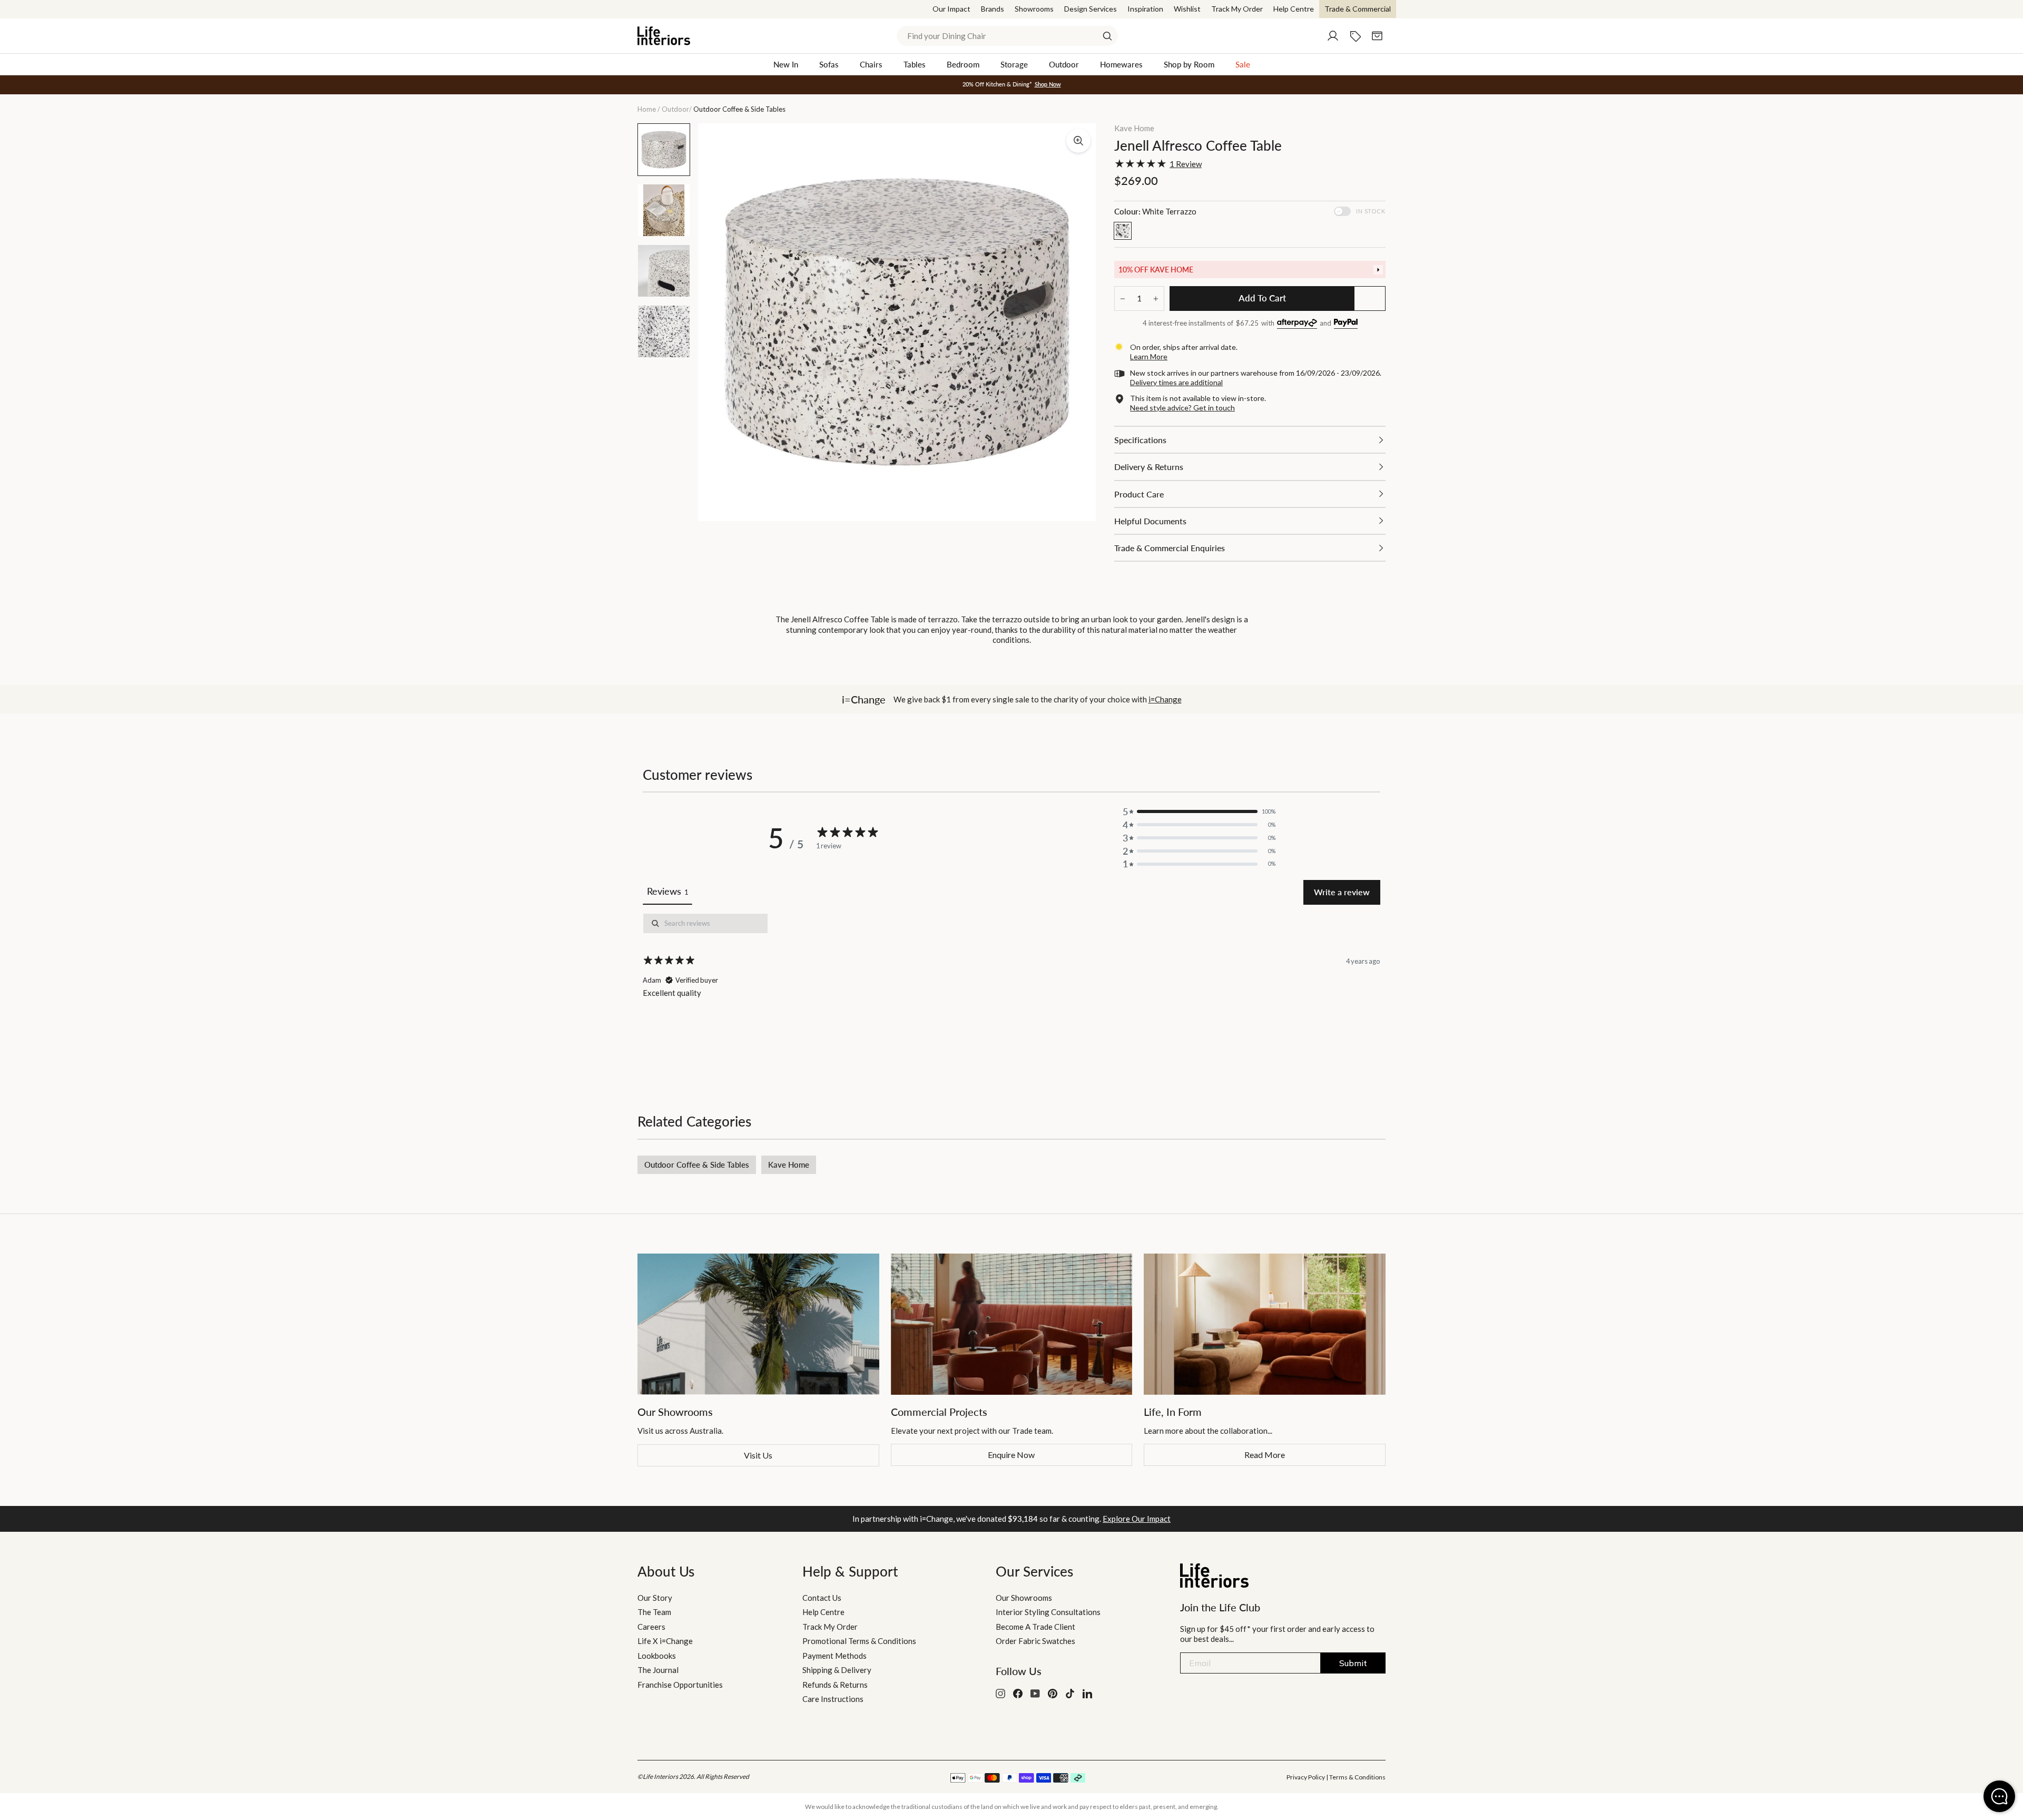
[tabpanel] (1011, 987)
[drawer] (1250, 270)
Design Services (1091, 9)
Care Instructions (833, 1699)
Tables (915, 64)
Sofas (829, 64)
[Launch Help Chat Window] (1999, 1796)
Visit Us (758, 1455)
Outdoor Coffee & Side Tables (697, 1165)
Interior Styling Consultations (1048, 1612)
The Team (654, 1612)
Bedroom (963, 64)
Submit (1353, 1663)
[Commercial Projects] (1012, 1324)
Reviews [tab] (667, 891)
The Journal (658, 1670)
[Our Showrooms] (758, 1324)
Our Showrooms (1024, 1598)
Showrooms (1034, 9)
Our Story (655, 1598)
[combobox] (1007, 36)
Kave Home (1134, 128)
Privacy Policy (1306, 1777)
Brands (993, 9)
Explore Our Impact (1137, 1519)
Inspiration (1145, 9)
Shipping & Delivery (837, 1670)
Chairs (871, 64)
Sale (1243, 64)
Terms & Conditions (1357, 1777)
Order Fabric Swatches (1035, 1641)
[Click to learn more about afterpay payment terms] (1297, 324)
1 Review (1186, 164)
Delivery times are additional (1176, 382)
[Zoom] (1078, 141)
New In (786, 64)
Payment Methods (834, 1656)
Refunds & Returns (835, 1685)
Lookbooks (657, 1656)
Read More (1265, 1455)
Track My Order (1237, 9)
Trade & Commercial (1358, 9)
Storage (1014, 64)
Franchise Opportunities (680, 1685)
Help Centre (1294, 9)
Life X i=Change (665, 1641)
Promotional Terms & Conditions (859, 1641)
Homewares (1121, 64)
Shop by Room (1189, 64)
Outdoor (1064, 64)
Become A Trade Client (1035, 1627)
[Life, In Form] (1265, 1324)
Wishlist (1187, 9)
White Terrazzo (1123, 231)
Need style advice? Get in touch (1182, 408)
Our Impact (951, 9)
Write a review (1342, 892)
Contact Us (822, 1598)
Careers (651, 1627)
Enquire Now (1011, 1455)
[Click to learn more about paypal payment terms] (1346, 324)
